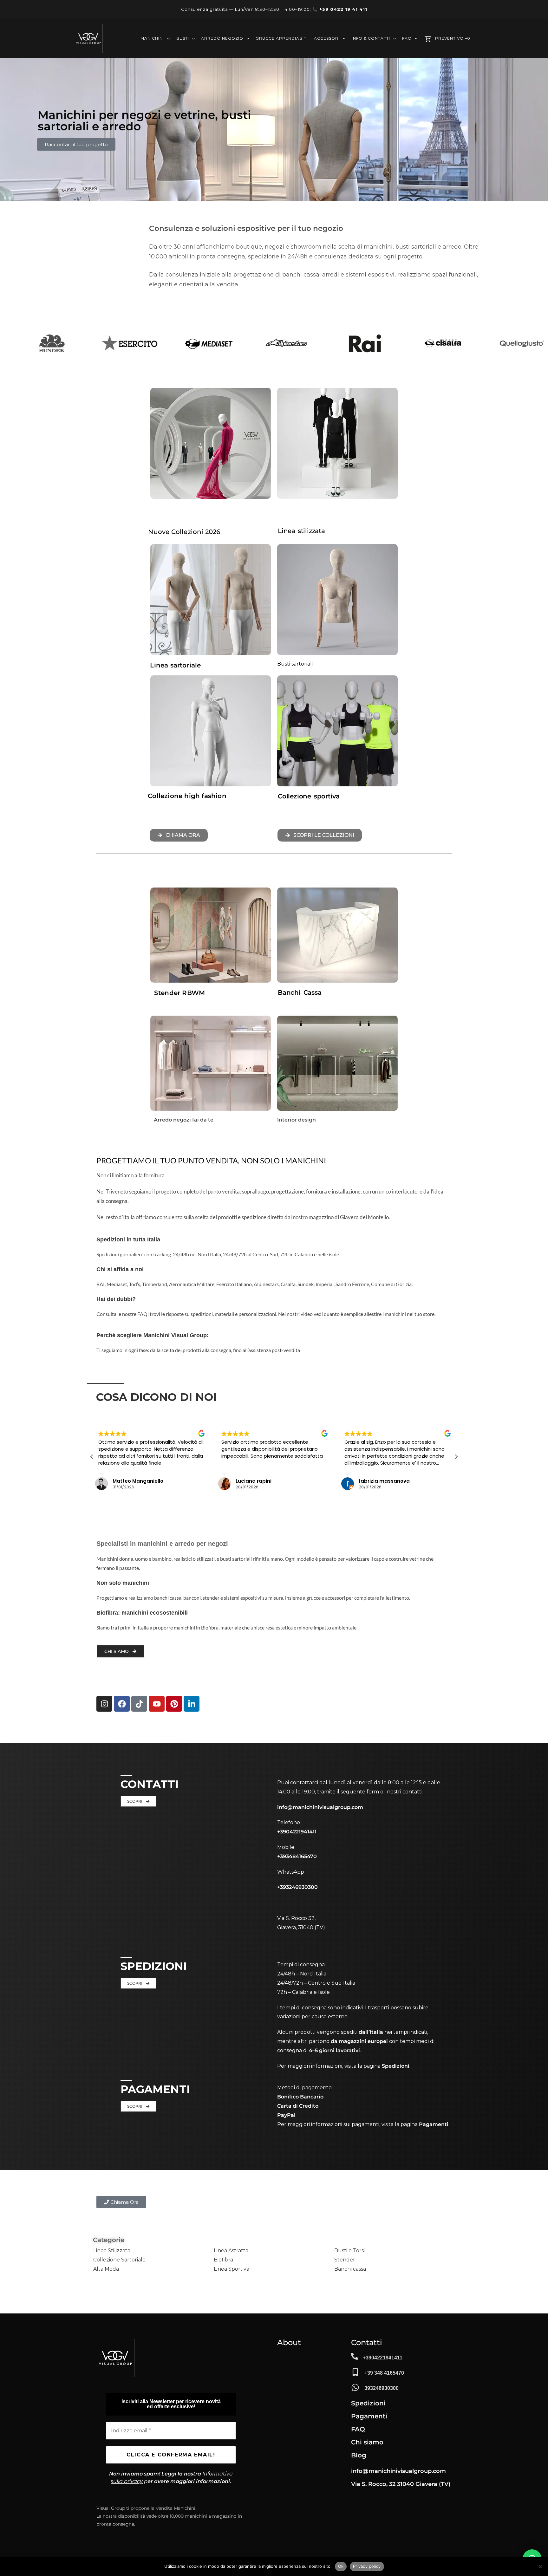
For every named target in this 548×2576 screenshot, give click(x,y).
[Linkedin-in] (192, 1704)
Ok (341, 2566)
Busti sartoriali (295, 664)
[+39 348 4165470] (355, 2372)
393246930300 (382, 2388)
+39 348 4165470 (384, 2373)
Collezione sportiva (309, 796)
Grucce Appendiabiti (282, 39)
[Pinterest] (174, 1704)
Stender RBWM (179, 993)
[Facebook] (122, 1704)
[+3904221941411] (355, 2356)
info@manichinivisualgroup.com (320, 1807)
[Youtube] (157, 1704)
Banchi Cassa (300, 992)
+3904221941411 (383, 2358)
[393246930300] (355, 2387)
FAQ (407, 39)
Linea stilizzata (301, 531)
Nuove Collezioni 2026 (184, 532)
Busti (183, 39)
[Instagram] (104, 1704)
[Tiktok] (139, 1704)
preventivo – (453, 39)
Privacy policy (367, 2566)
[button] (456, 1457)
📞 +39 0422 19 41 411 (340, 9)
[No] (540, 2566)
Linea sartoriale (175, 665)
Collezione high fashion (187, 796)
